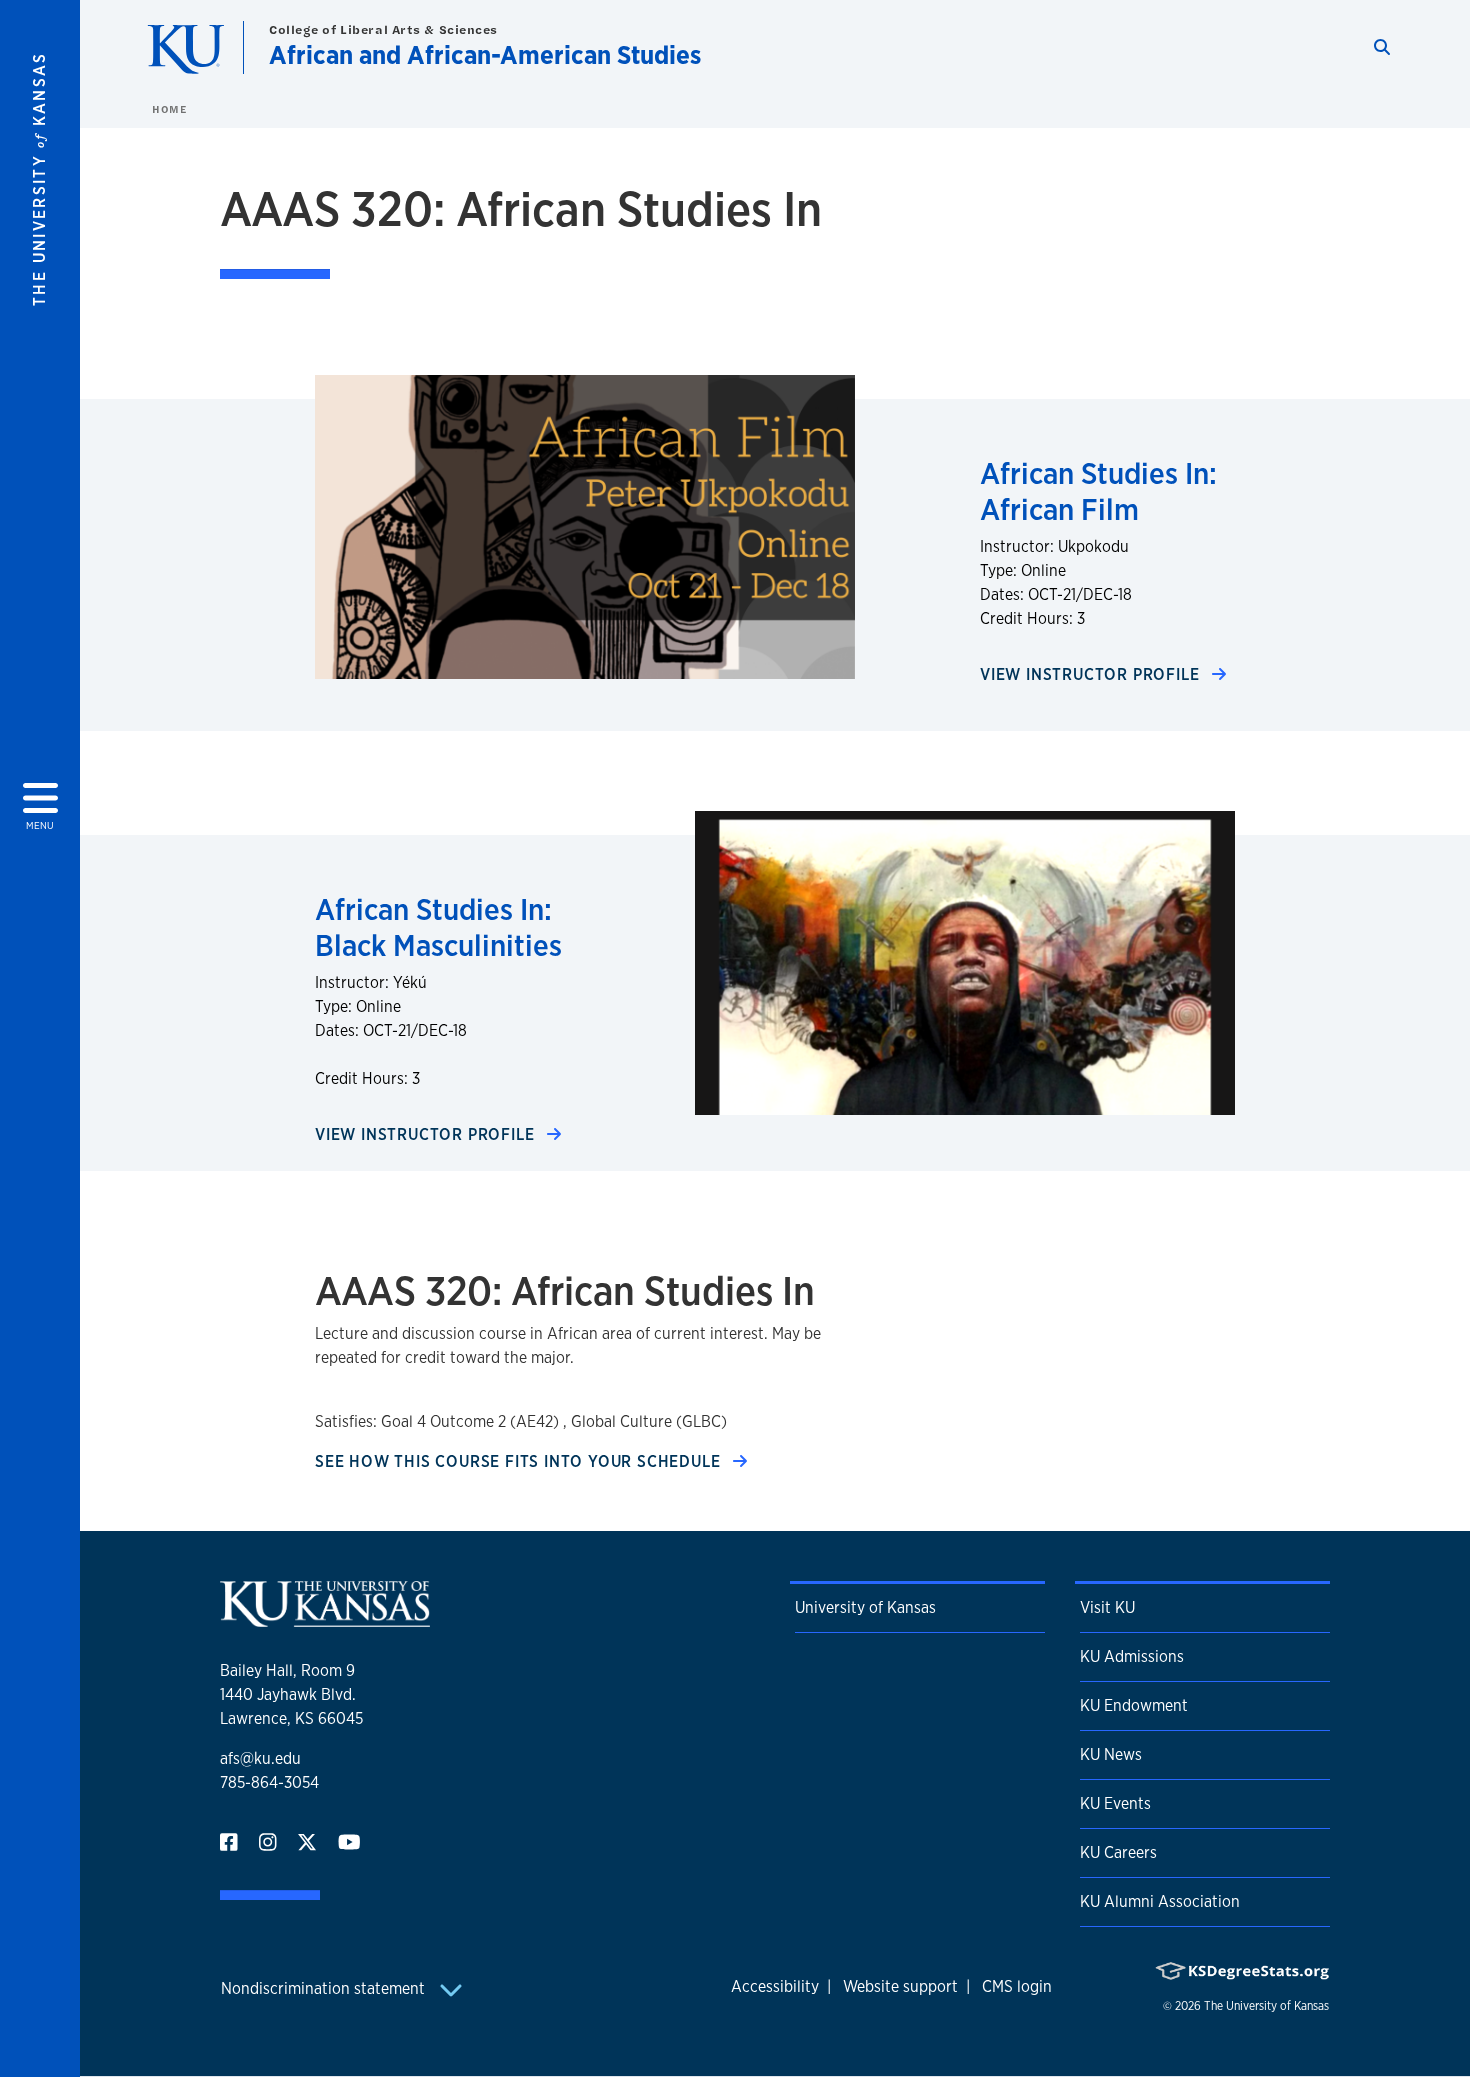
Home (169, 109)
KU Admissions (1132, 1656)
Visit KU (1107, 1607)
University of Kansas (865, 1607)
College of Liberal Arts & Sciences (383, 29)
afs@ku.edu (260, 1758)
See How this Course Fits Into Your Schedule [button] (520, 1461)
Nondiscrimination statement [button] (325, 1988)
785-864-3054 (269, 1782)
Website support (900, 1986)
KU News (1111, 1754)
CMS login (1017, 1986)
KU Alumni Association (1160, 1901)
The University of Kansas (1266, 2006)
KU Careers (1118, 1852)
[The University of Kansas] (325, 1618)
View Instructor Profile (1092, 674)
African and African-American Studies (485, 54)
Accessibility (775, 1986)
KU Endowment (1134, 1705)
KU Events (1115, 1803)
